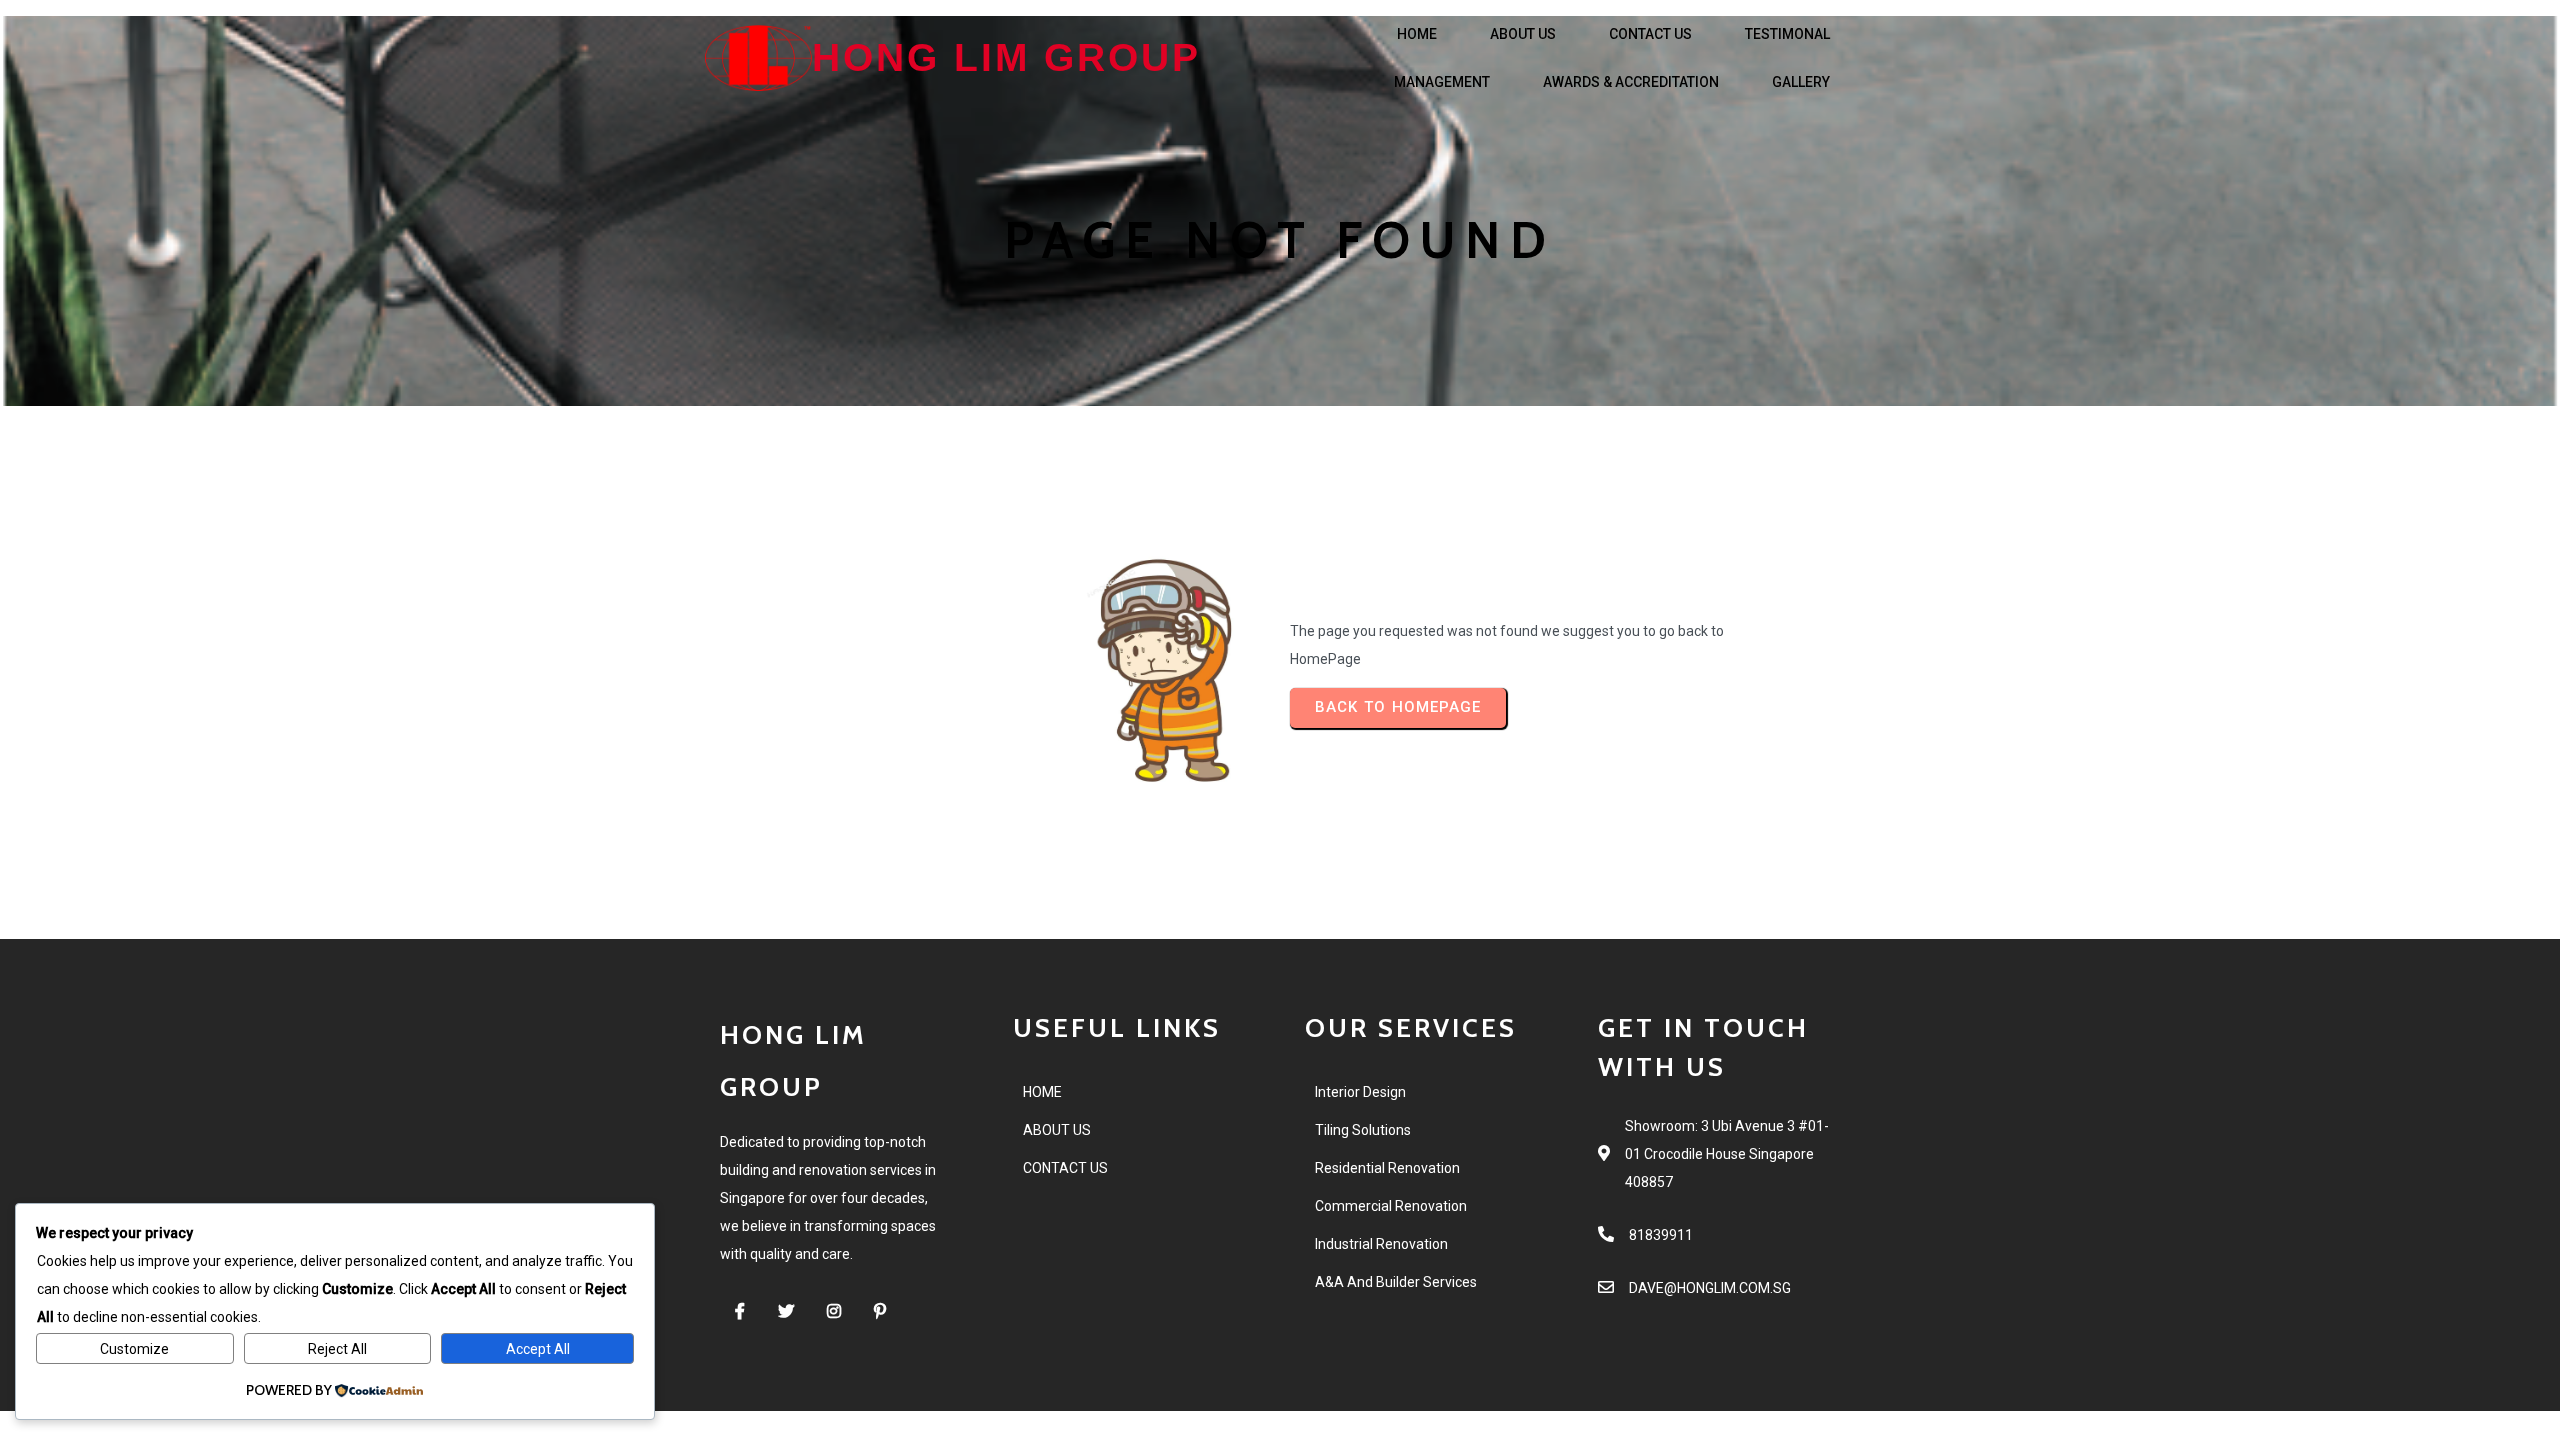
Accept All (538, 1349)
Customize (134, 1349)
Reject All (337, 1349)
